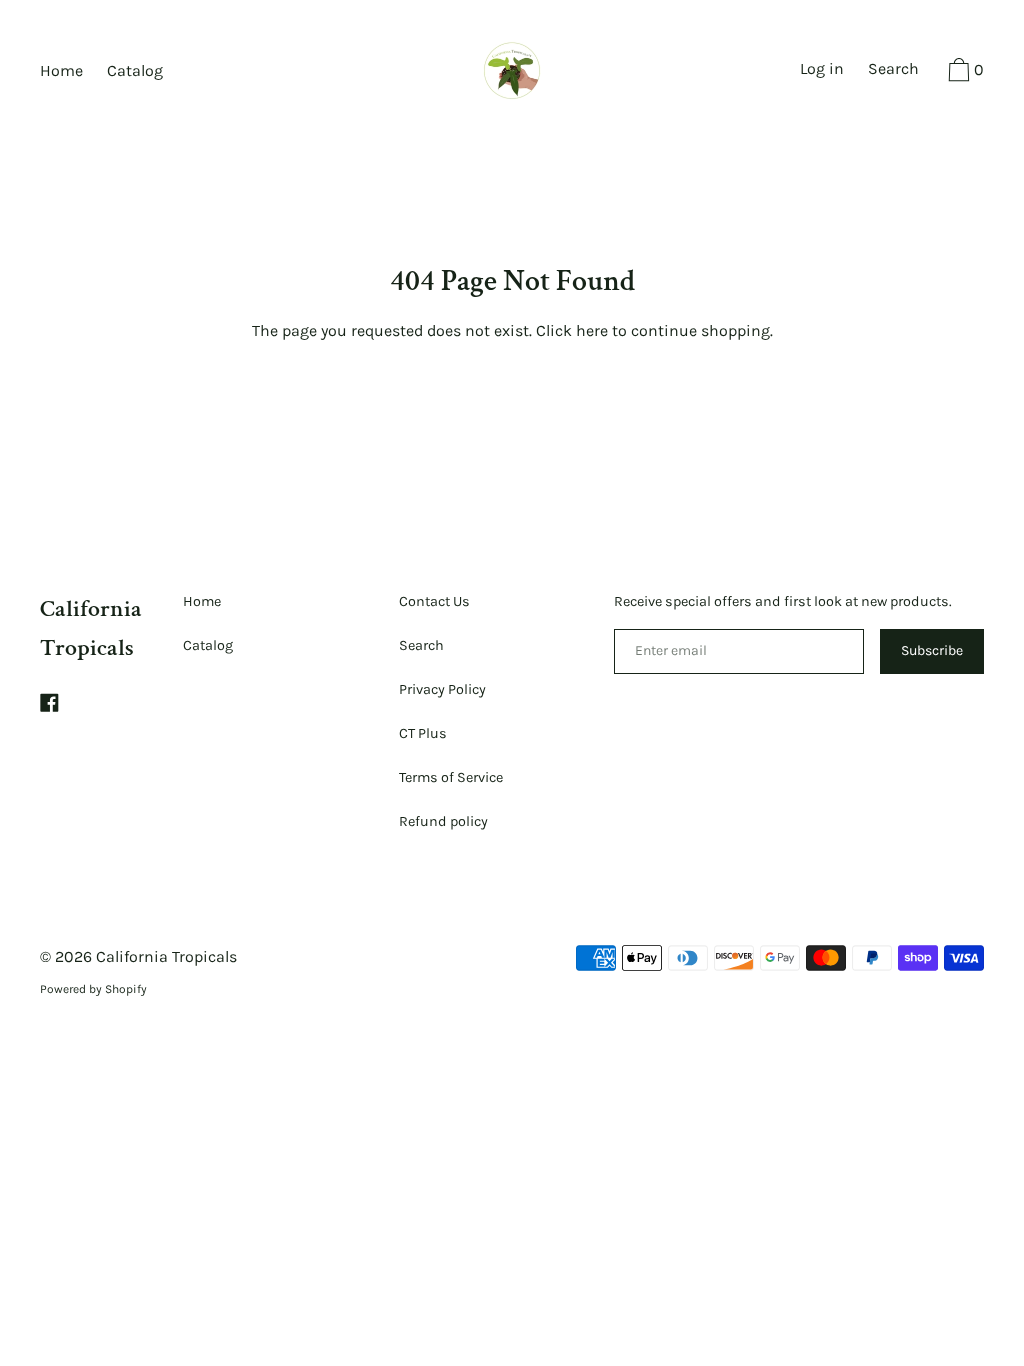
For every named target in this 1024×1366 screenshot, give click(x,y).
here (592, 330)
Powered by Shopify (93, 989)
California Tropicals (166, 956)
